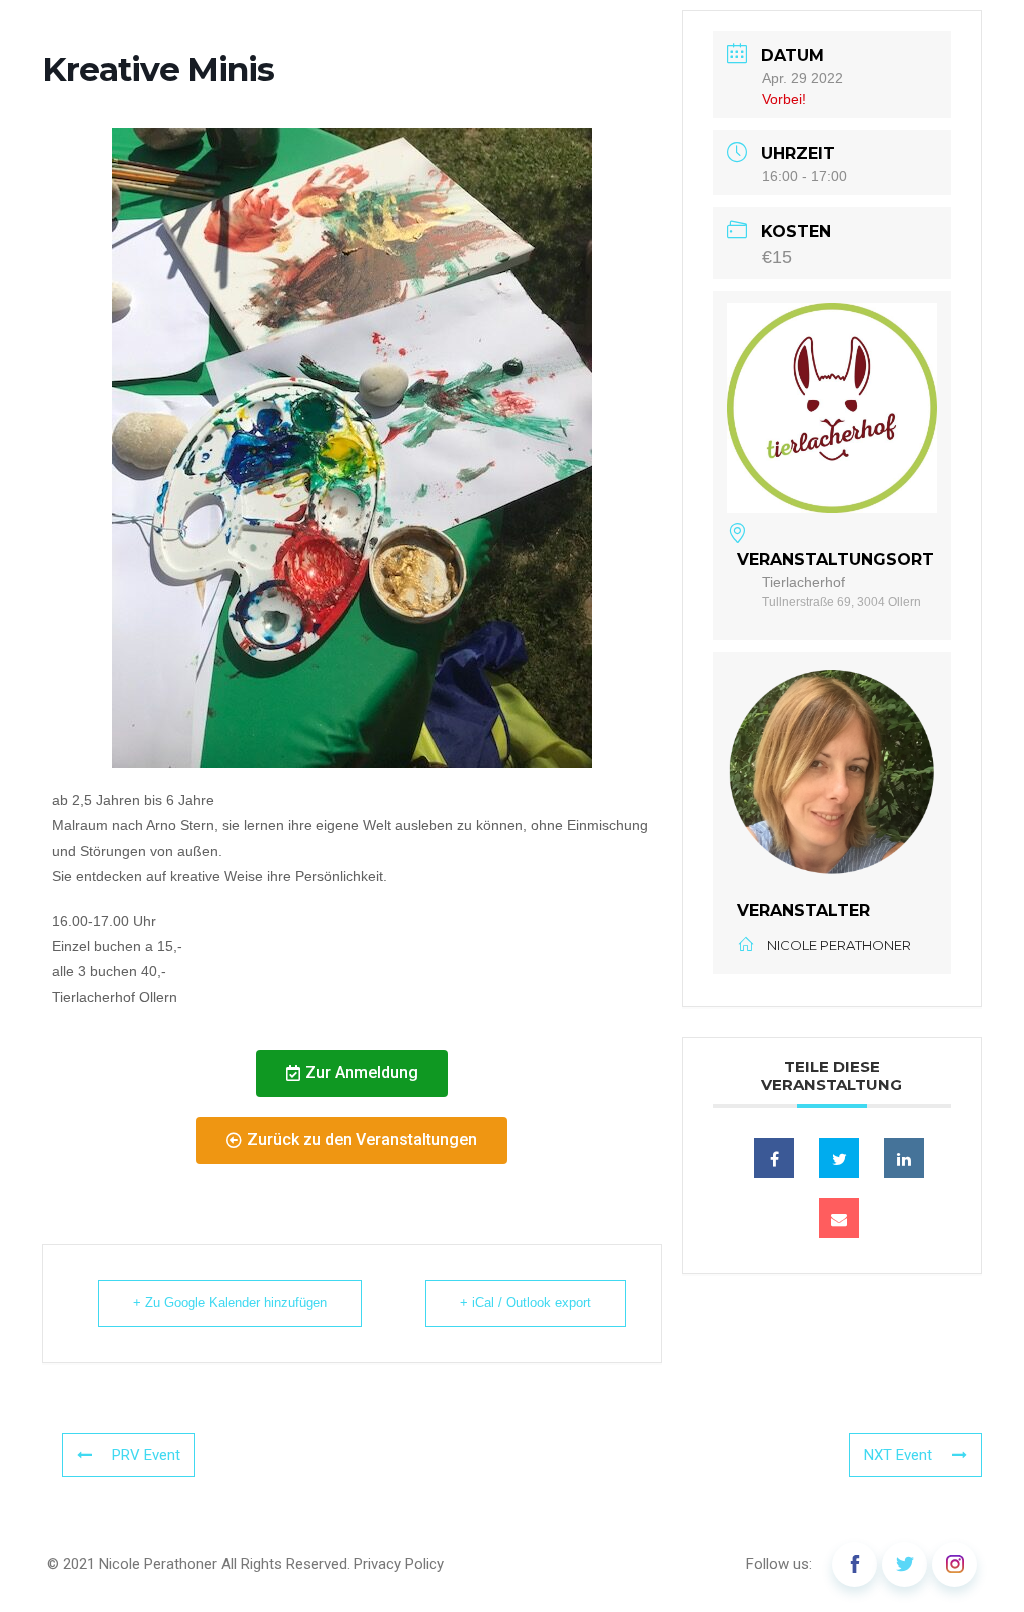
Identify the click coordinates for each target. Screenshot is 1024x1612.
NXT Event (898, 1455)
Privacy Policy (399, 1564)
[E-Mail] (839, 1218)
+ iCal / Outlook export (525, 1302)
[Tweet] (839, 1158)
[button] (352, 1073)
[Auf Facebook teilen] (774, 1158)
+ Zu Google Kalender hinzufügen (230, 1302)
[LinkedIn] (904, 1158)
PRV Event (146, 1455)
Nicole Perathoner (158, 1564)
